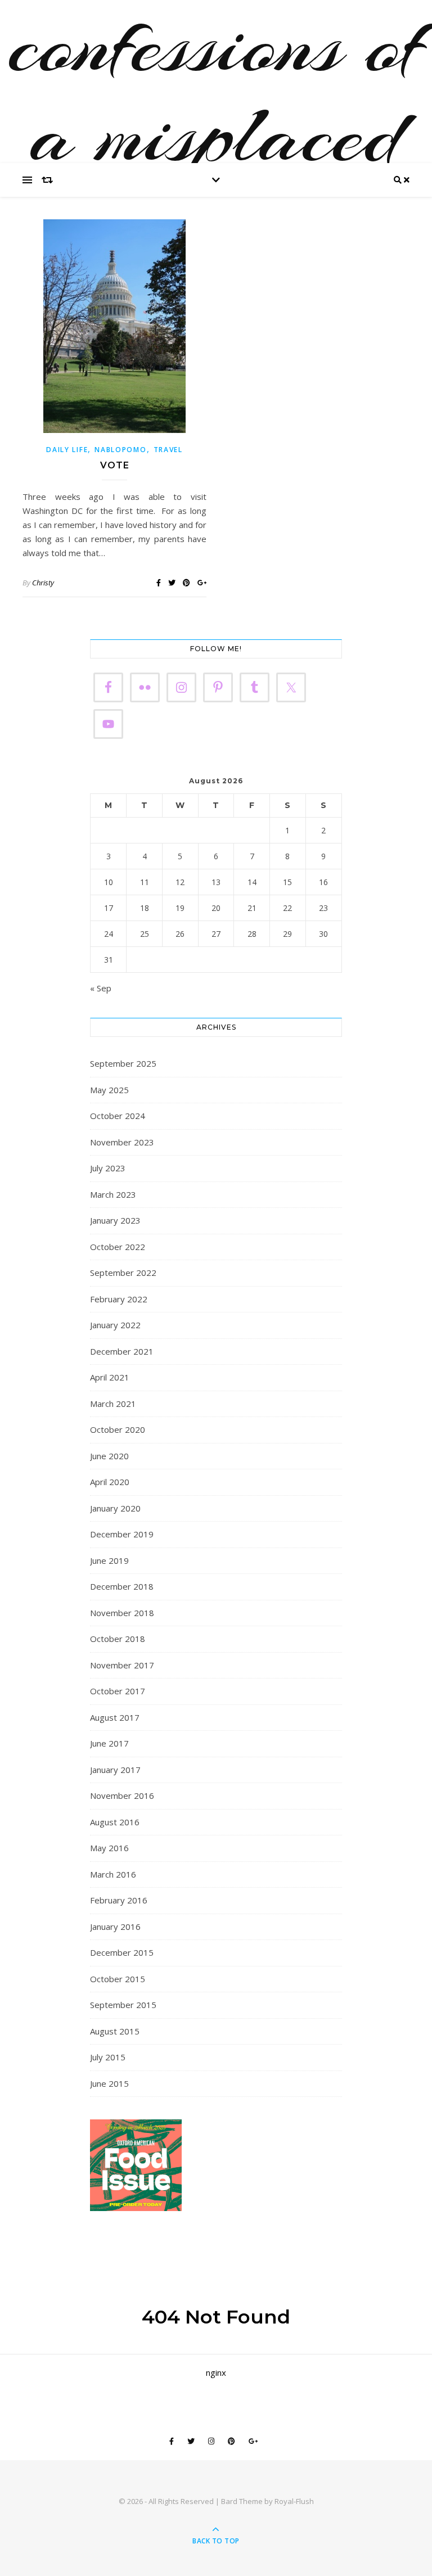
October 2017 (118, 1691)
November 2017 (122, 1665)
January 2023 (115, 1220)
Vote (115, 465)
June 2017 (109, 1743)
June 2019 (109, 1560)
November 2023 (122, 1142)
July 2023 (108, 1168)
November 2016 (122, 1795)
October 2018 (118, 1639)
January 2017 (115, 1770)
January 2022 (115, 1325)
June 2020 (109, 1456)
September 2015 (123, 2005)
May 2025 (109, 1090)
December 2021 (122, 1351)
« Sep (101, 988)
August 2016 (115, 1822)
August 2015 (115, 2031)
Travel (168, 450)
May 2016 (109, 1848)
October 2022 (118, 1247)
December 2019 (122, 1534)
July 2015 (108, 2057)
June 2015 (109, 2083)
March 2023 (113, 1194)
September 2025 (123, 1063)
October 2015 (118, 1979)
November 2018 (122, 1613)
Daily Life (67, 450)
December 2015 (122, 1952)
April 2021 (110, 1377)
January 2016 (115, 1927)
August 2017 (115, 1717)
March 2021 (113, 1404)
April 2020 (110, 1482)
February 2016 (119, 1900)
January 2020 (115, 1508)
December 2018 (122, 1586)
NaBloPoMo (120, 450)
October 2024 (118, 1116)
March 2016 (113, 1874)
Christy (43, 583)
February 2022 (119, 1299)
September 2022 (123, 1273)
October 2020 (118, 1429)
